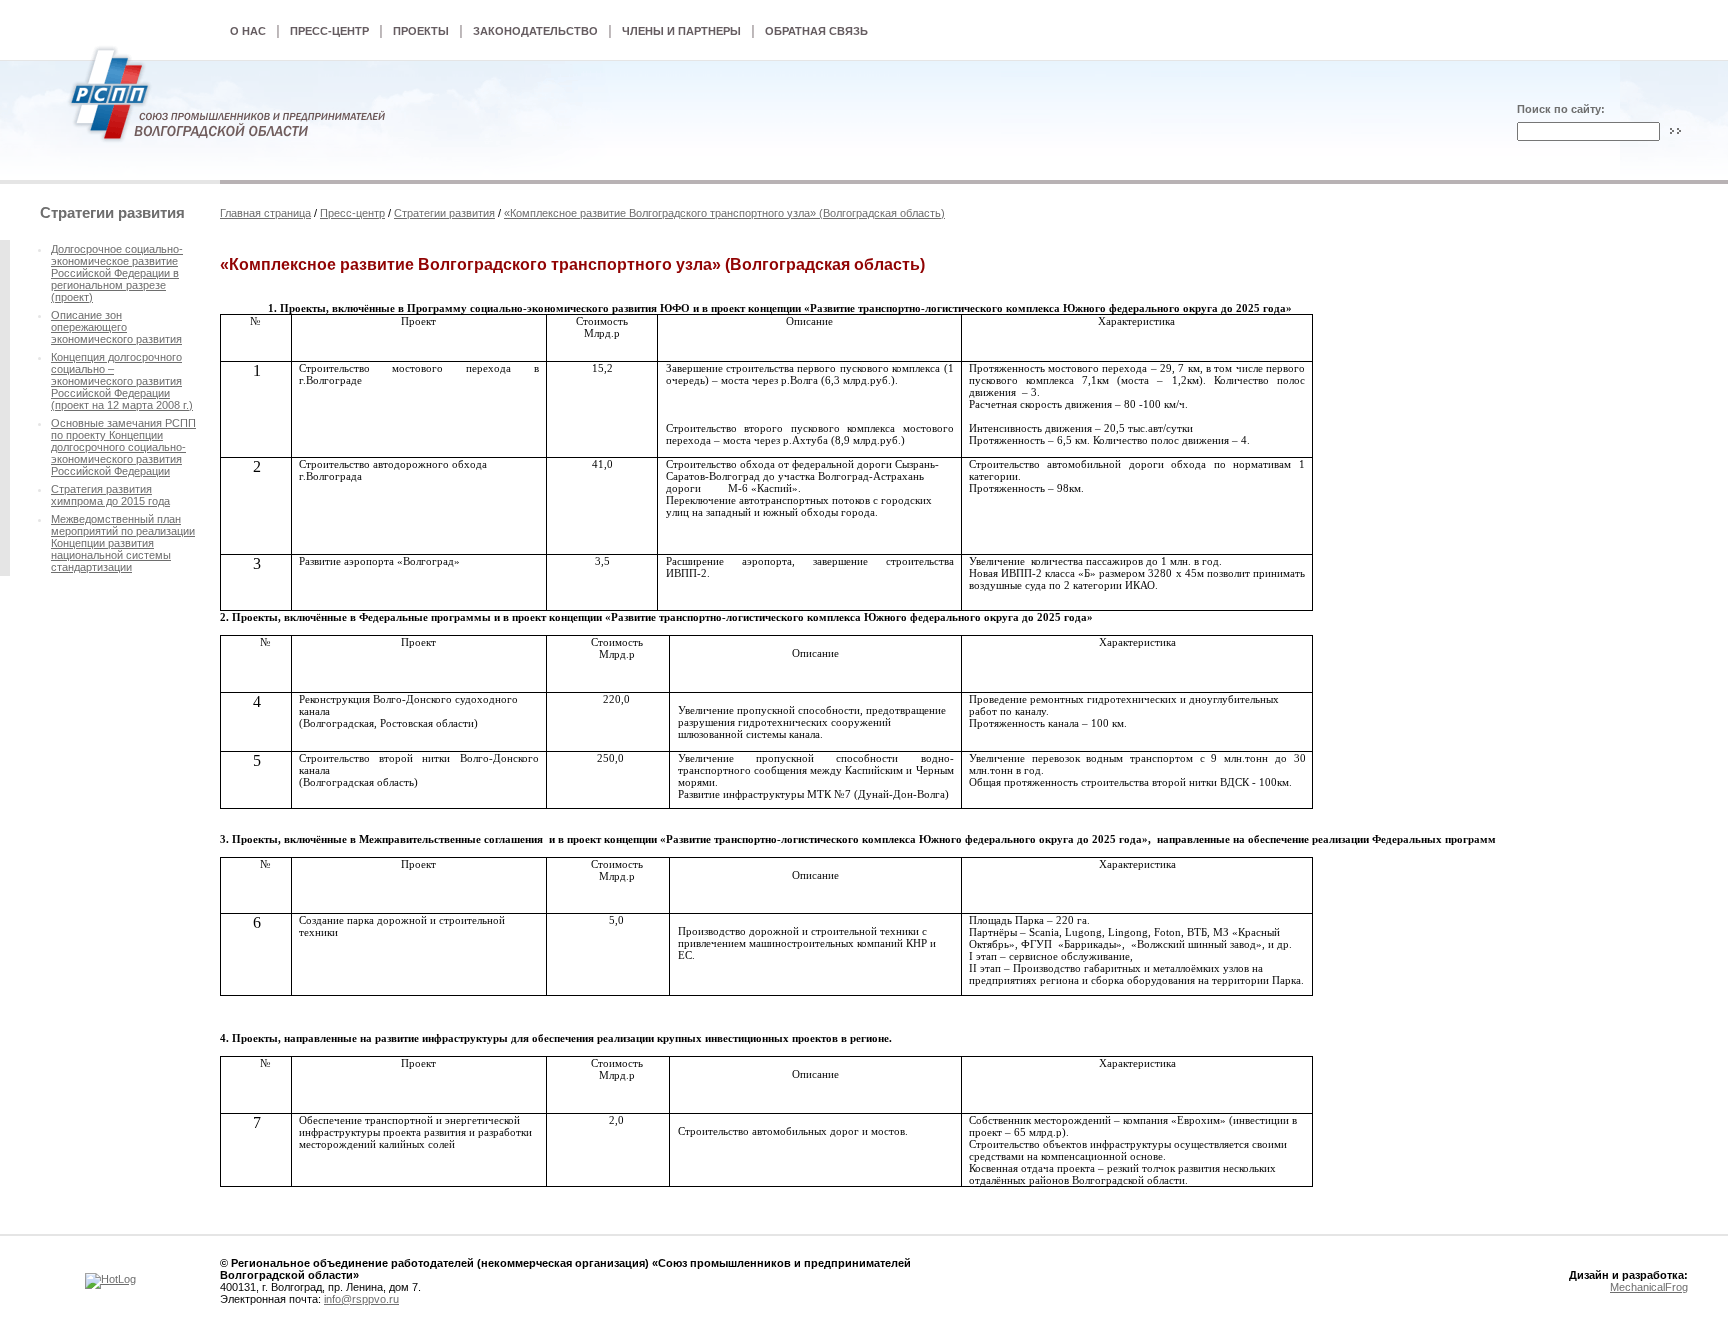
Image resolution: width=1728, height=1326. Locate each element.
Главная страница (265, 213)
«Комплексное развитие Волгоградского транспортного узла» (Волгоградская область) (724, 213)
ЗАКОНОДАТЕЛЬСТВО (535, 31)
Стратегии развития (444, 213)
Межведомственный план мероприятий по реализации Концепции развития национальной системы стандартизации (123, 543)
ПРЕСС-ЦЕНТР (329, 31)
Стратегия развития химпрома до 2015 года (110, 495)
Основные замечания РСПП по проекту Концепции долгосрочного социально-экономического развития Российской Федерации (123, 447)
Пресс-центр (352, 213)
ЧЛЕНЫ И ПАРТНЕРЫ (681, 31)
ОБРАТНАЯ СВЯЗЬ (816, 31)
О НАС (248, 31)
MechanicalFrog (1649, 1287)
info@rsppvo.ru (361, 1299)
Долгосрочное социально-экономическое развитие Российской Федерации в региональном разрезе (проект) (117, 273)
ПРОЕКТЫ (421, 31)
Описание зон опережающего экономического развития (116, 327)
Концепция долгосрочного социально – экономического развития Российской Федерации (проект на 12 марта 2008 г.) (122, 381)
